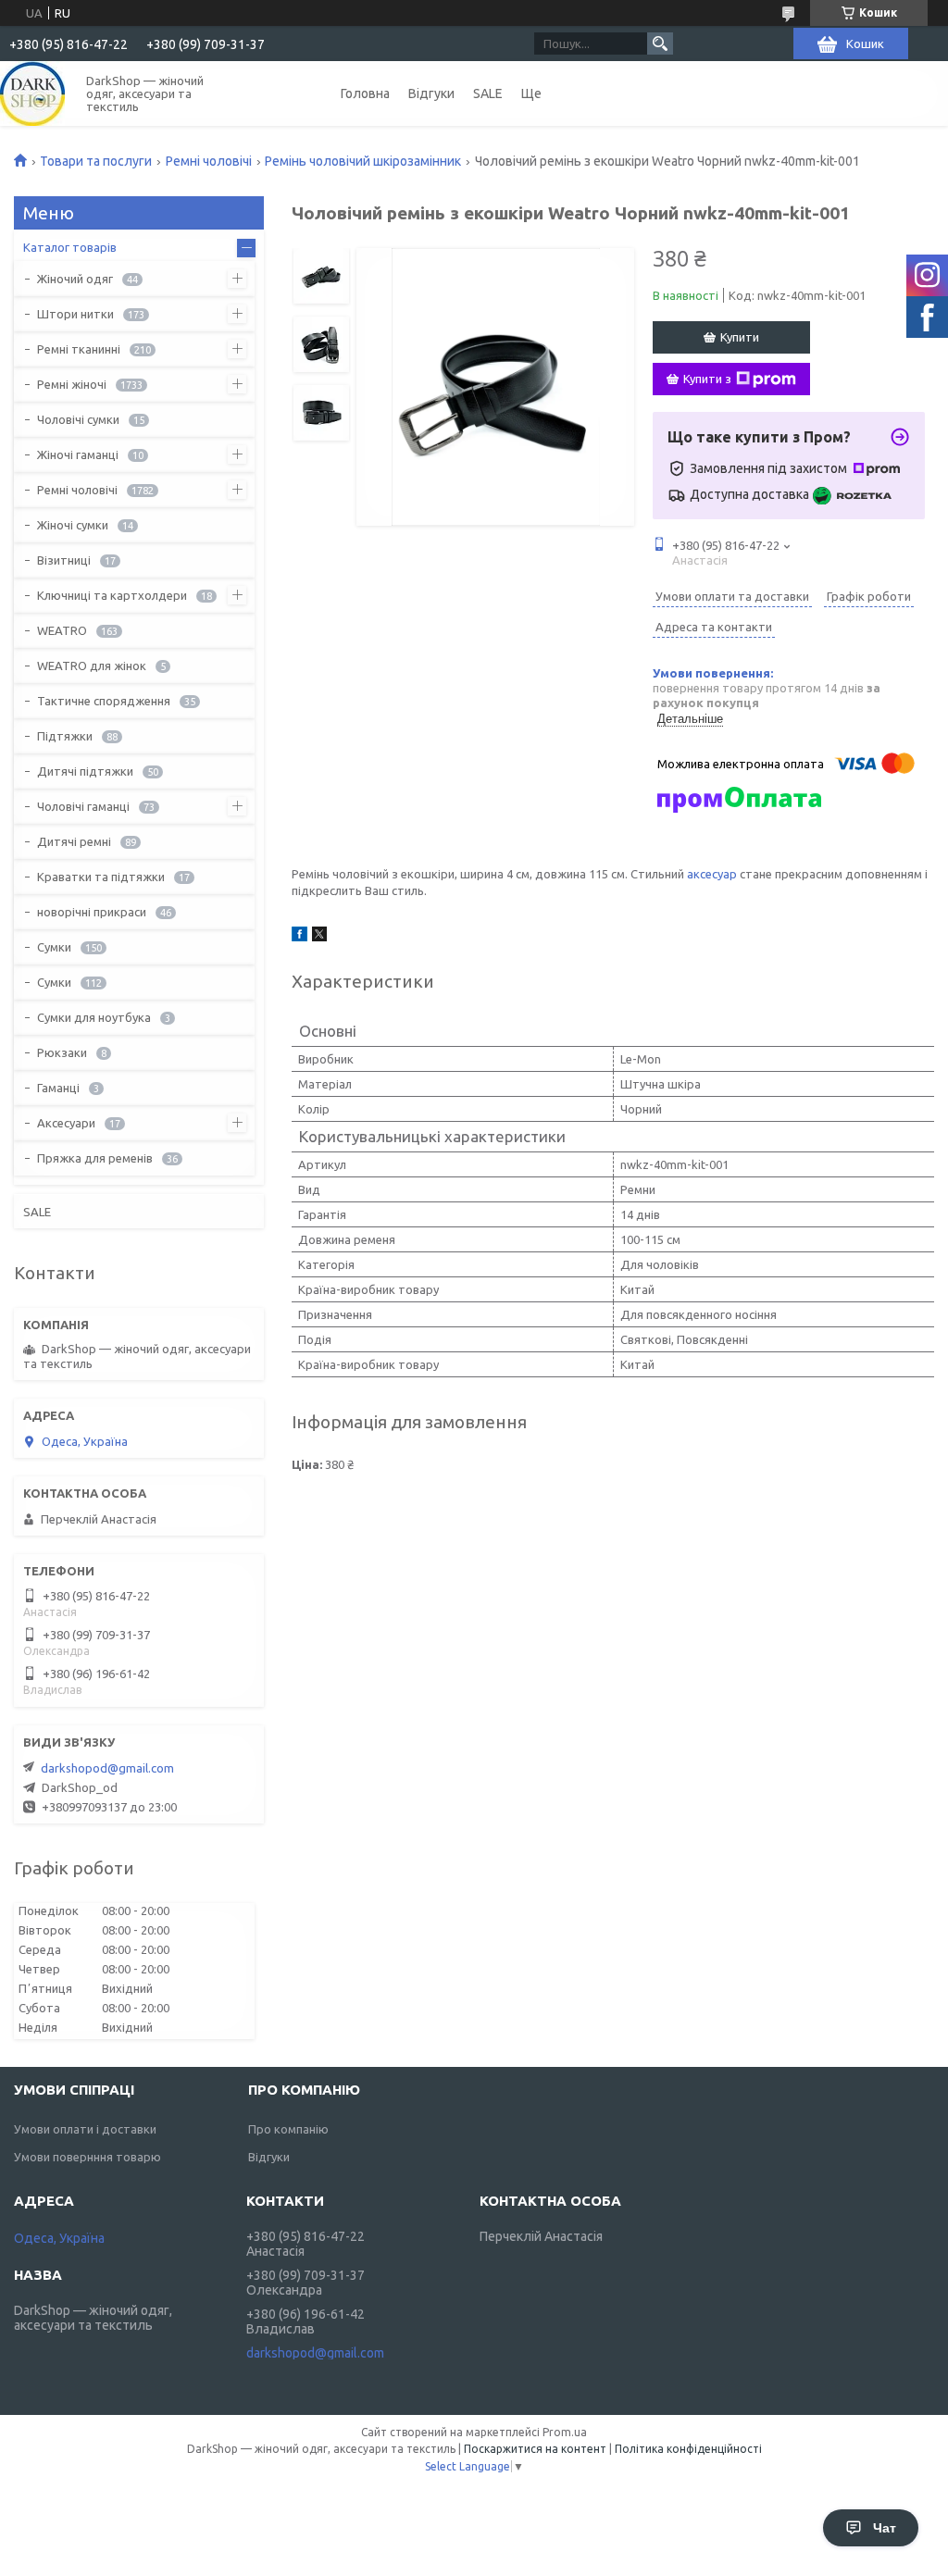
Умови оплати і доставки (85, 2129)
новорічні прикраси (92, 912)
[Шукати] (660, 44)
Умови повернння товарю (87, 2157)
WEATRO (62, 630)
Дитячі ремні (74, 841)
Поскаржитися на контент (535, 2449)
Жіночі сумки (73, 525)
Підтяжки (65, 736)
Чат (885, 2528)
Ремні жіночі (72, 384)
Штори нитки (75, 314)
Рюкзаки (62, 1052)
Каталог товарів (70, 247)
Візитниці (64, 560)
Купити (740, 337)
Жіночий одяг (75, 279)
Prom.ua (565, 2432)
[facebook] (299, 937)
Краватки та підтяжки (101, 877)
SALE (488, 93)
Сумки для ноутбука (94, 1017)
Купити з (707, 379)
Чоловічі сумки (78, 419)
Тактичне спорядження (104, 701)
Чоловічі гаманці (83, 806)
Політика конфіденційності (688, 2449)
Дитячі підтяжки (85, 771)
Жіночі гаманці (78, 454)
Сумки (54, 947)
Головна (365, 93)
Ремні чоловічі (209, 161)
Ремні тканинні (79, 349)
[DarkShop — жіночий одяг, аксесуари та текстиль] (32, 93)
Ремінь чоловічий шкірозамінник (363, 161)
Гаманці (58, 1088)
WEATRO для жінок (92, 666)
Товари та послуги (96, 161)
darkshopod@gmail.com (107, 1768)
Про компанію (288, 2129)
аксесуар (712, 874)
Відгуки (431, 93)
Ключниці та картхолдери (112, 595)
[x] (319, 937)
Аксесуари (66, 1123)
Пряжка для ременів (95, 1158)
